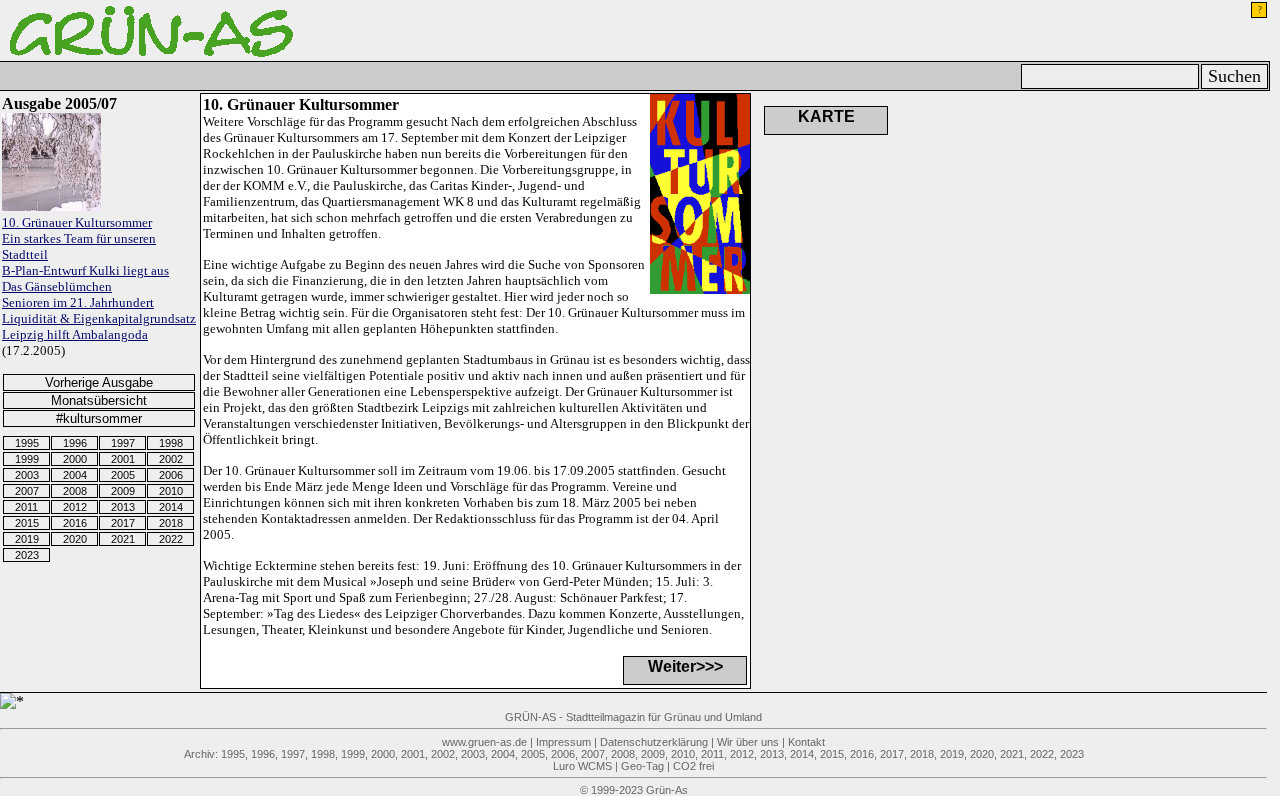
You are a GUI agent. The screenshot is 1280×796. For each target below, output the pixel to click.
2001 (123, 459)
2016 (75, 523)
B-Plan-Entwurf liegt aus (85, 270)
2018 (171, 523)
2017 (123, 523)
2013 (123, 507)
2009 (123, 491)
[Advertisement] (1121, 193)
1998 (171, 443)
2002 (171, 459)
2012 (75, 507)
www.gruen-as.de (484, 742)
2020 (75, 539)
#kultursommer (99, 418)
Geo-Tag (642, 766)
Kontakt (806, 742)
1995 (27, 443)
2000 (75, 459)
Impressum (563, 742)
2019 (27, 539)
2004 (75, 475)
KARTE (826, 116)
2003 (27, 475)
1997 (123, 443)
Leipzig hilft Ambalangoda (75, 334)
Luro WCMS (582, 766)
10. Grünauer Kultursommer (77, 222)
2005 (123, 475)
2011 (26, 507)
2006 (171, 475)
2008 (75, 491)
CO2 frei (693, 766)
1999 (27, 459)
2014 (171, 507)
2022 (171, 539)
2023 (27, 555)
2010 (171, 491)
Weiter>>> (685, 666)
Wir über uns (748, 742)
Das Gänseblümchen (57, 286)
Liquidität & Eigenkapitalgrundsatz (99, 318)
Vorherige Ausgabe (99, 382)
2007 (27, 491)
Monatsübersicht (99, 400)
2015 (27, 523)
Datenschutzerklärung (654, 742)
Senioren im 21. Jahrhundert (78, 302)
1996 (75, 443)
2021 (123, 539)
